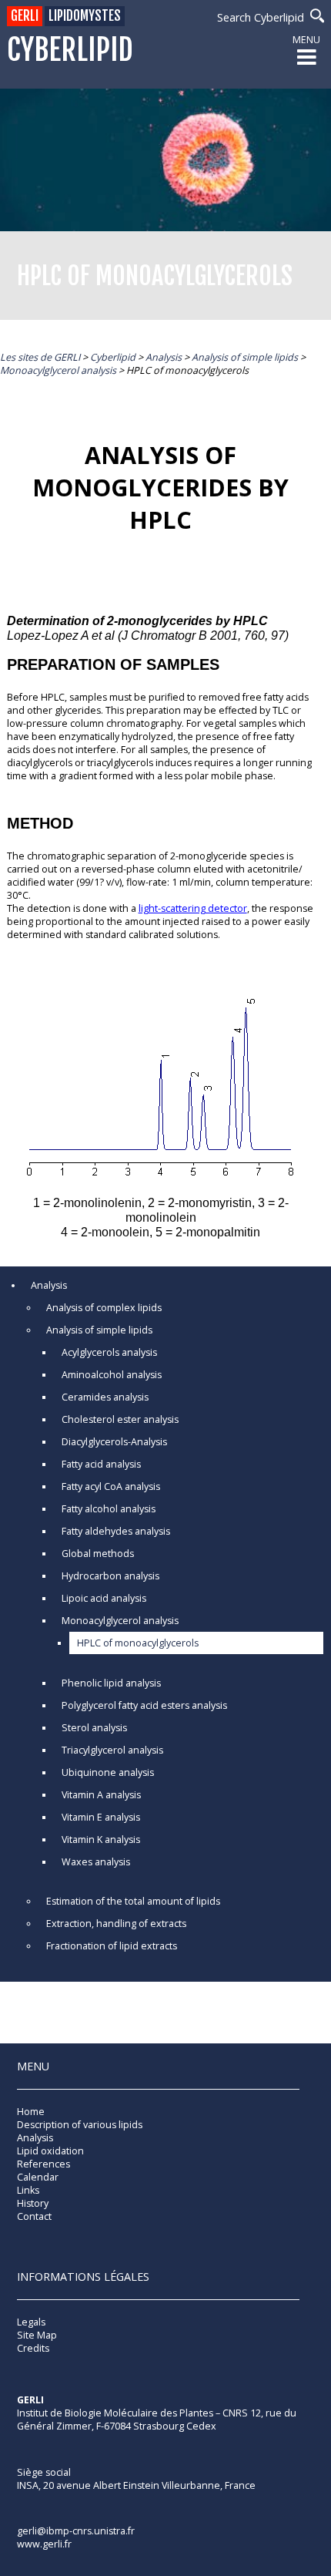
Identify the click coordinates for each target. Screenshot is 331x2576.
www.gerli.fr (44, 2544)
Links (28, 2190)
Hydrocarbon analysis (110, 1576)
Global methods (98, 1554)
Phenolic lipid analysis (111, 1683)
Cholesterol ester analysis (120, 1419)
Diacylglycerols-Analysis (114, 1442)
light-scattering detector (193, 908)
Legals (31, 2322)
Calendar (38, 2177)
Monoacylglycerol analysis (120, 1621)
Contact (34, 2216)
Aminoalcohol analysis (112, 1375)
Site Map (37, 2335)
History (33, 2203)
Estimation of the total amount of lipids (133, 1901)
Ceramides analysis (105, 1397)
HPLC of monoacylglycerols (138, 1643)
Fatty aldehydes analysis (116, 1531)
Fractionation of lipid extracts (112, 1946)
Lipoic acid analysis (104, 1598)
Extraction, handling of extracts (116, 1924)
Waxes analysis (96, 1862)
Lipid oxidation (50, 2151)
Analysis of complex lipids (104, 1308)
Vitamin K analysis (101, 1840)
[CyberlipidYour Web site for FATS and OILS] (94, 2448)
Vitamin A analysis (101, 1795)
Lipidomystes (85, 16)
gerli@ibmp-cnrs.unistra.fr (76, 2531)
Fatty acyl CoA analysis (111, 1486)
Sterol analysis (94, 1728)
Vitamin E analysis (101, 1817)
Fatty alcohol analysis (109, 1509)
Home (31, 2112)
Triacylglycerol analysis (112, 1750)
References (43, 2164)
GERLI (25, 16)
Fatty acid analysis (101, 1464)
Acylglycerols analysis (109, 1352)
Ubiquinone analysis (108, 1772)
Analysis (49, 1285)
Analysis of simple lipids (99, 1330)
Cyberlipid (70, 50)
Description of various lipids (80, 2125)
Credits (33, 2348)
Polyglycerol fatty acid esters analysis (144, 1705)
